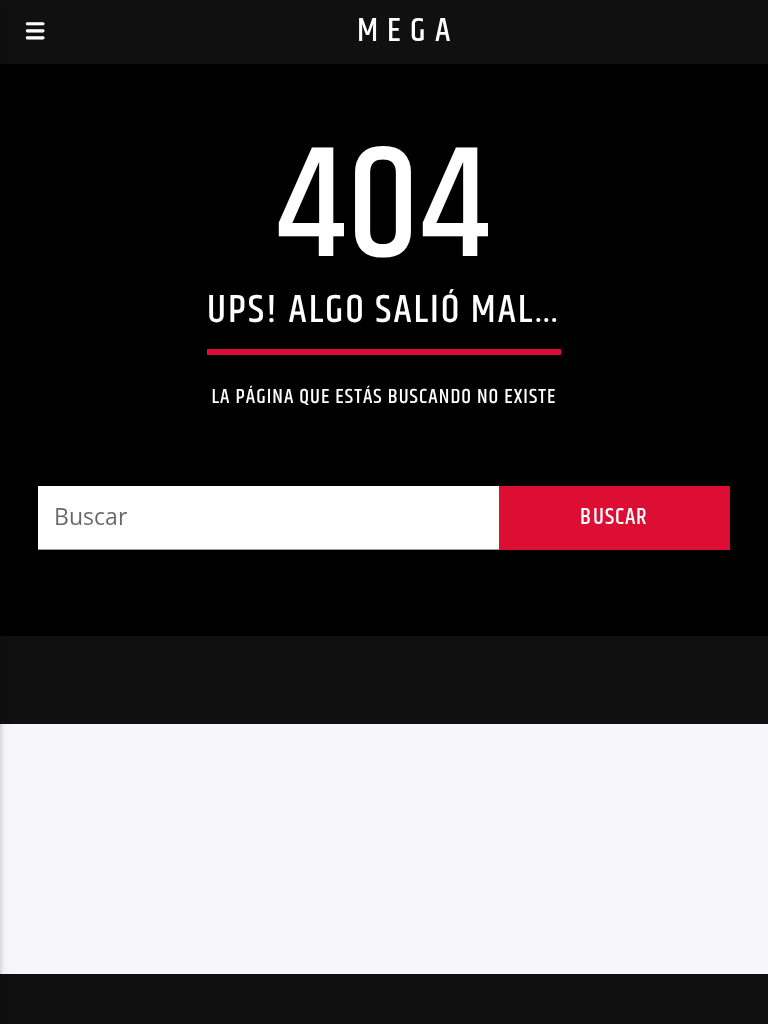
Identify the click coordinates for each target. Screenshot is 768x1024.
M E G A (404, 31)
